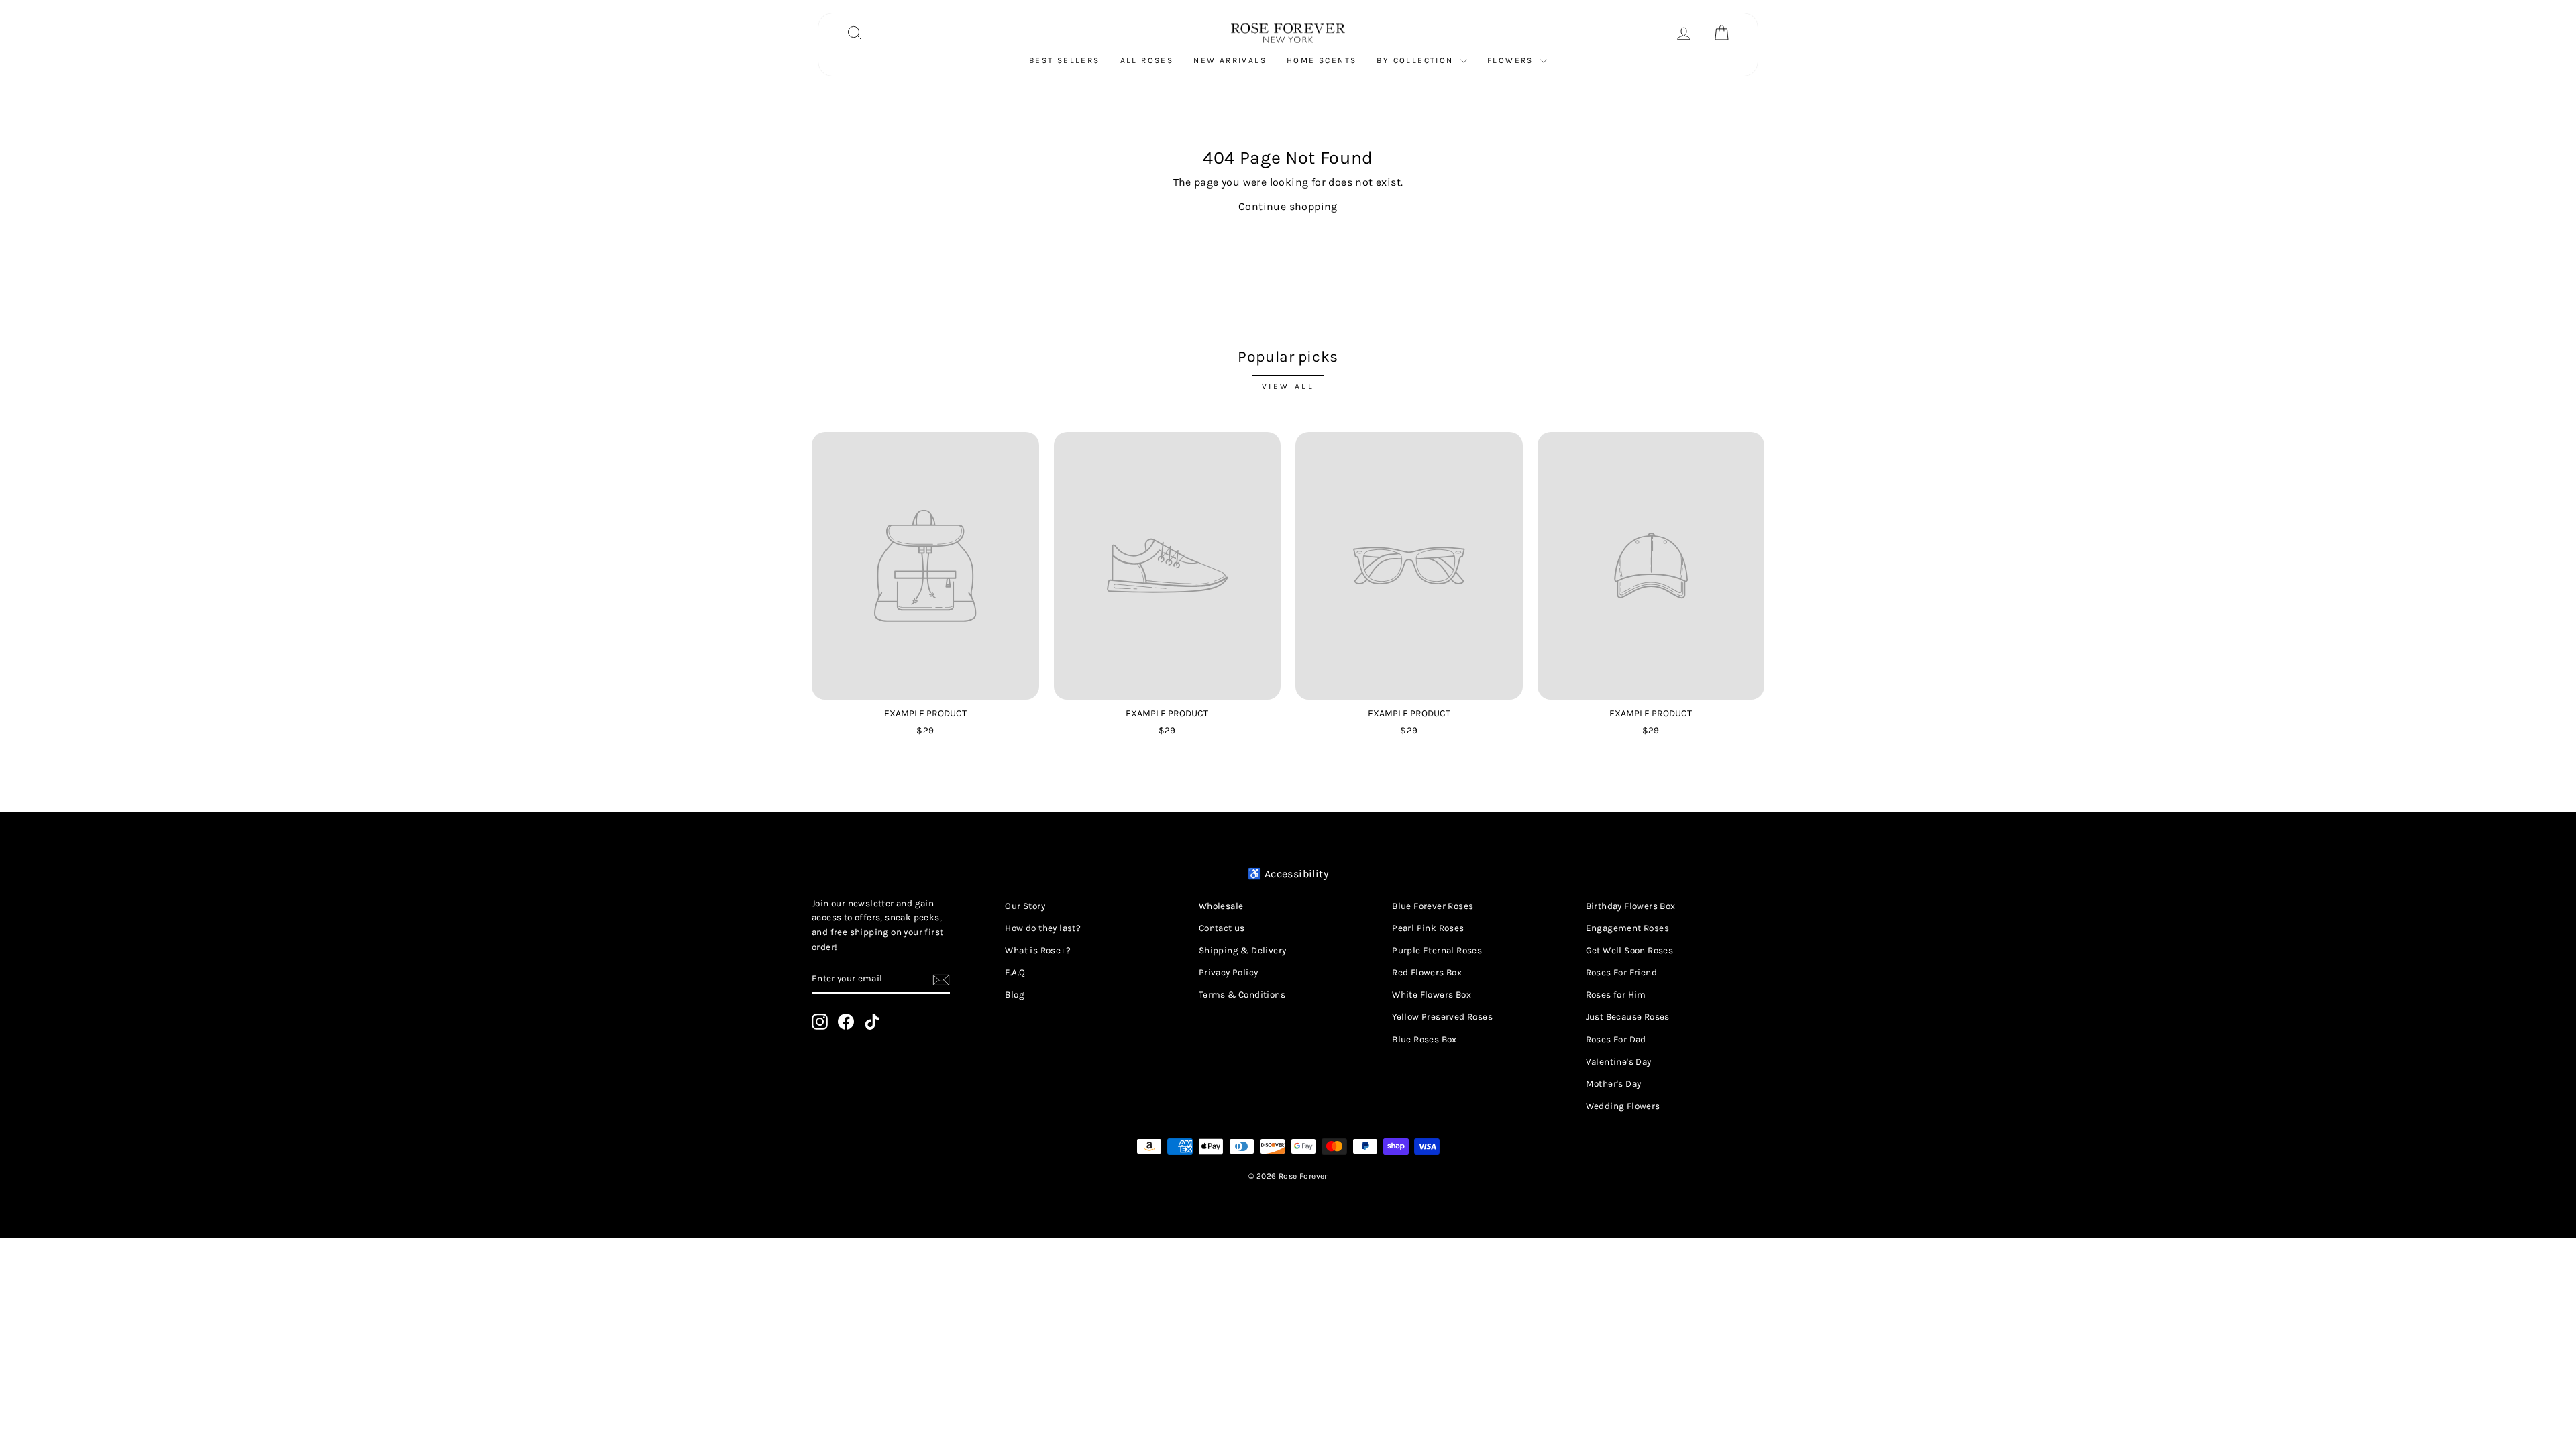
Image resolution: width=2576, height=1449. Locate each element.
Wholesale (1221, 906)
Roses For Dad (1616, 1039)
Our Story (1025, 906)
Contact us (1222, 928)
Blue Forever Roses (1433, 906)
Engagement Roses (1627, 928)
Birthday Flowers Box (1631, 906)
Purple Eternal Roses (1437, 950)
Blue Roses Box (1425, 1039)
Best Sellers (1065, 60)
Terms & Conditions (1242, 995)
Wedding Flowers (1623, 1106)
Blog (1015, 995)
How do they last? (1043, 928)
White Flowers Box (1432, 995)
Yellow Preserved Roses (1442, 1017)
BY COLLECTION (1417, 60)
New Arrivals (1230, 60)
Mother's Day (1614, 1084)
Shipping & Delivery (1243, 950)
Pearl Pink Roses (1428, 928)
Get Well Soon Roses (1630, 950)
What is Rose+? (1038, 950)
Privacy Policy (1229, 972)
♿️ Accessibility (1288, 874)
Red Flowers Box (1427, 972)
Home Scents (1322, 60)
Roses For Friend (1621, 972)
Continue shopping (1288, 206)
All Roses (1147, 60)
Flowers (1512, 60)
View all (1288, 386)
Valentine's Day (1619, 1062)
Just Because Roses (1628, 1017)
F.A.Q (1015, 972)
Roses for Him (1616, 995)
